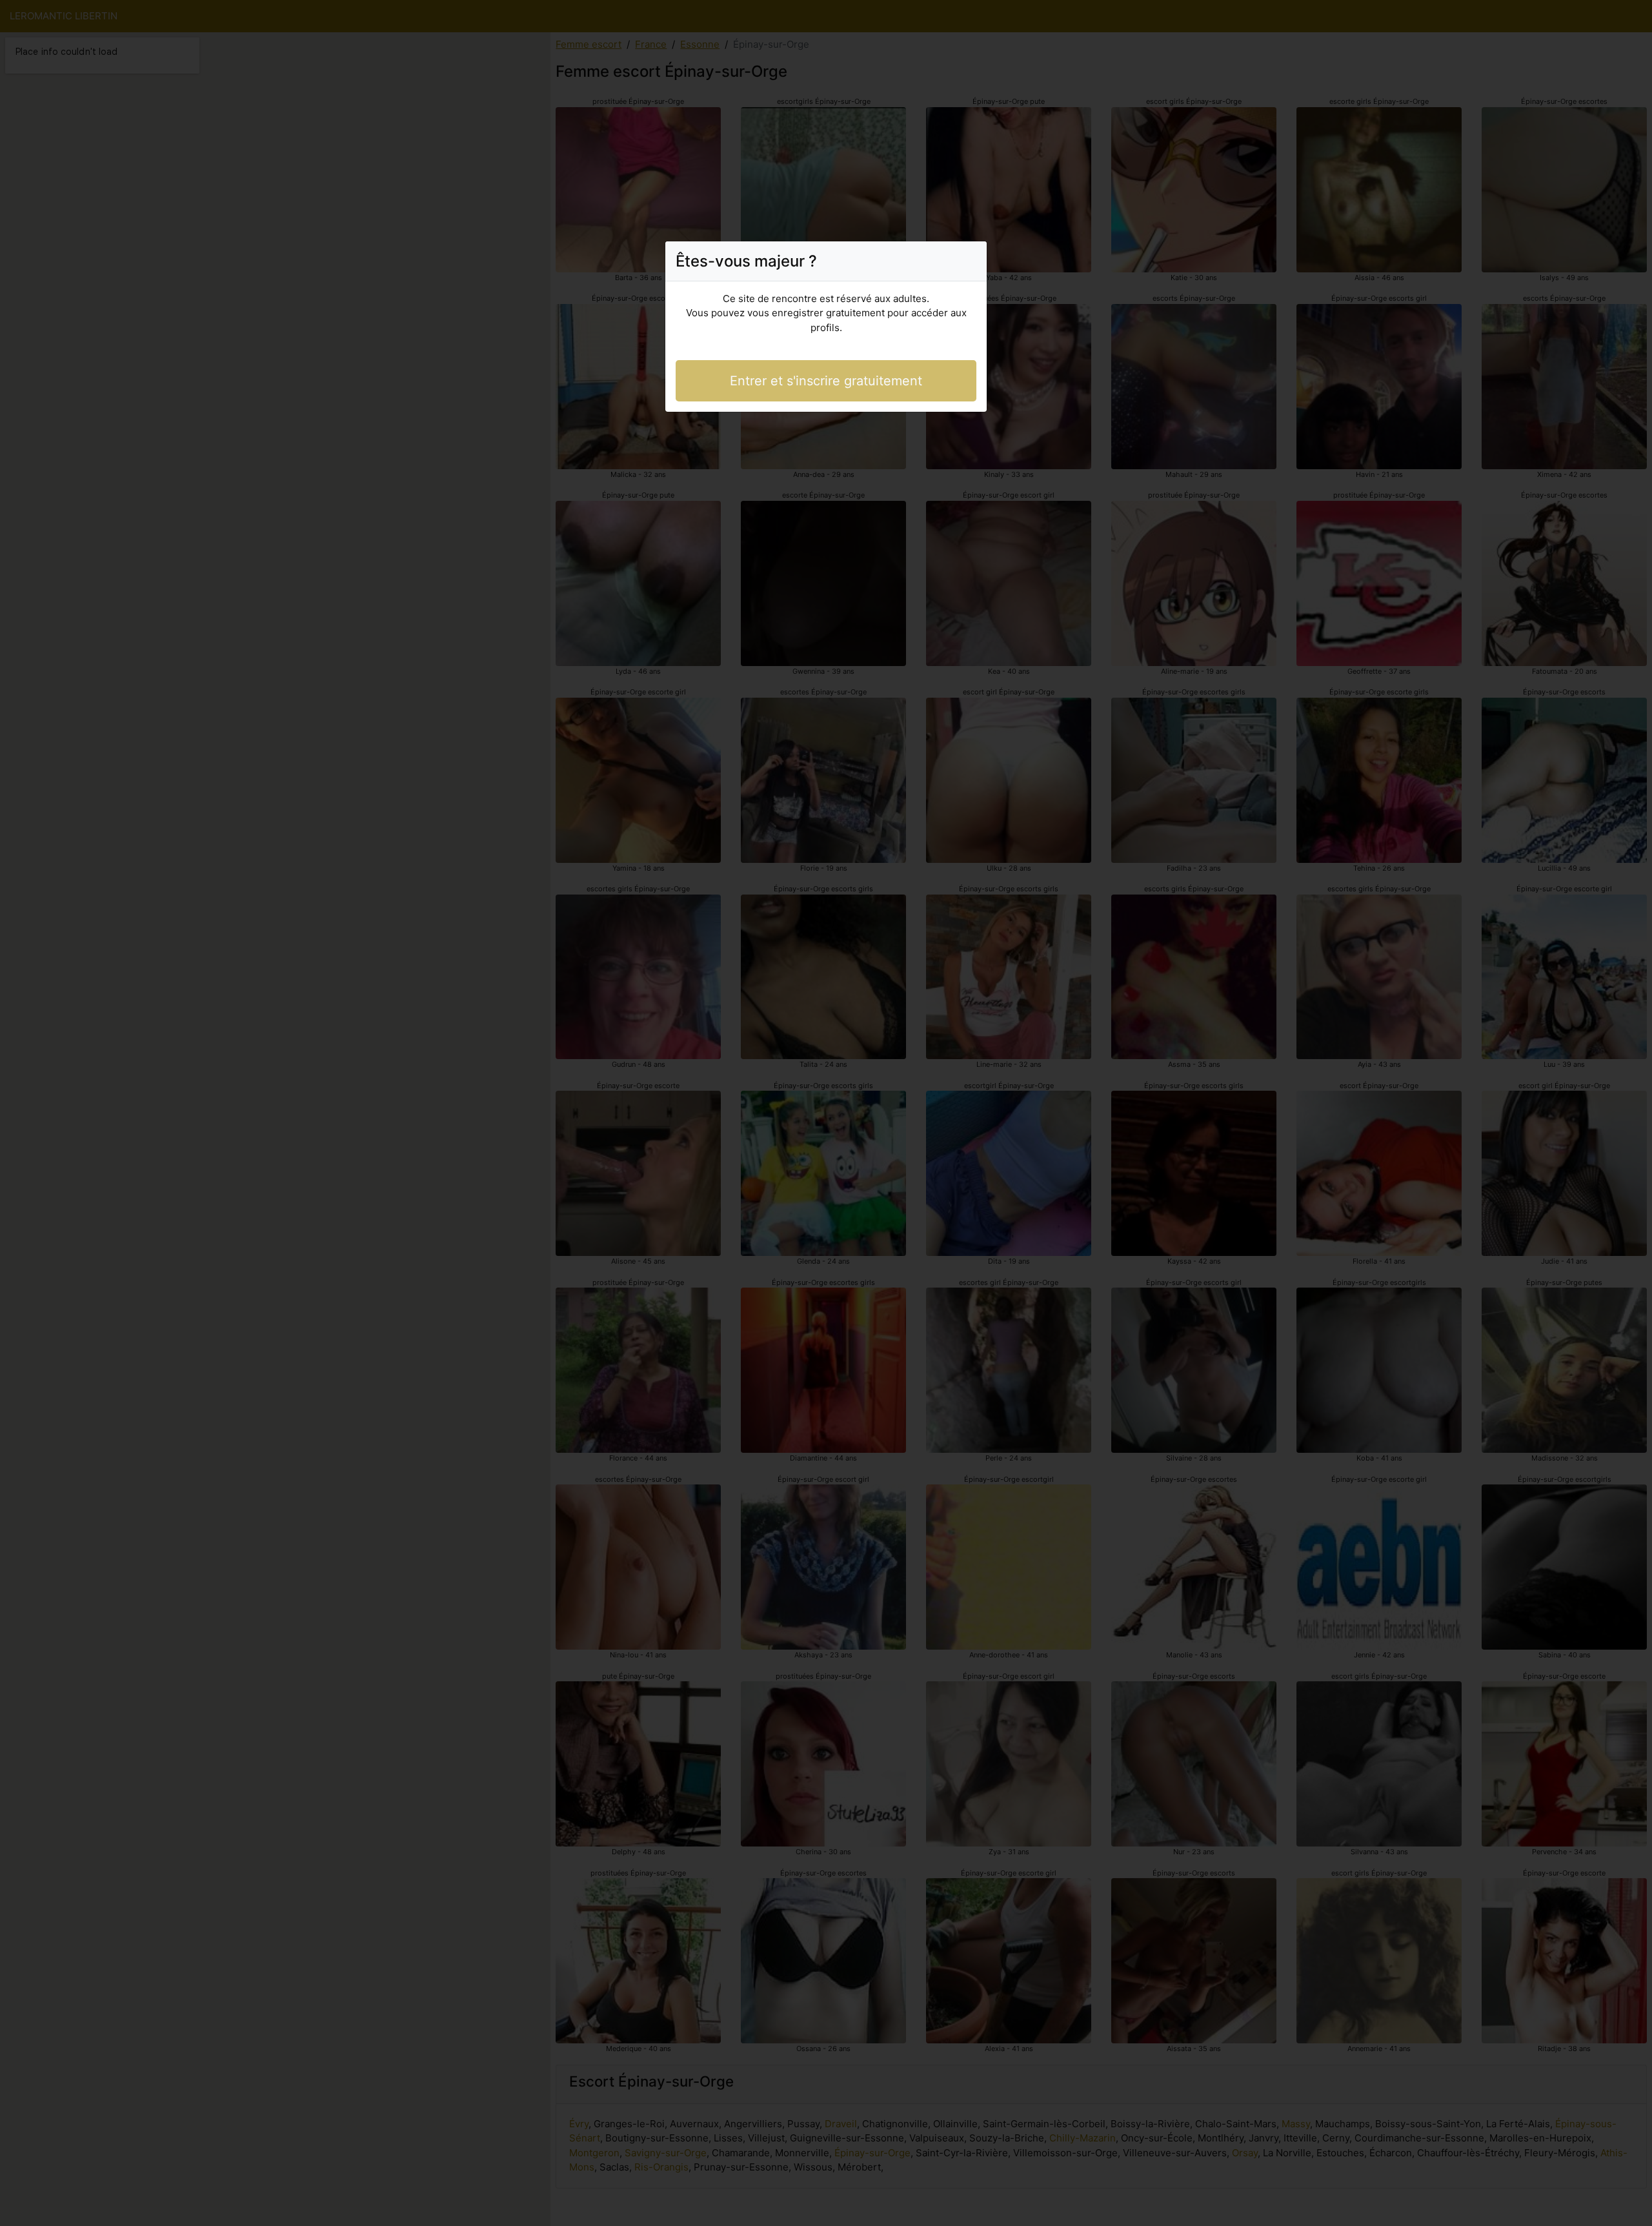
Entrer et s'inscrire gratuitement (826, 381)
